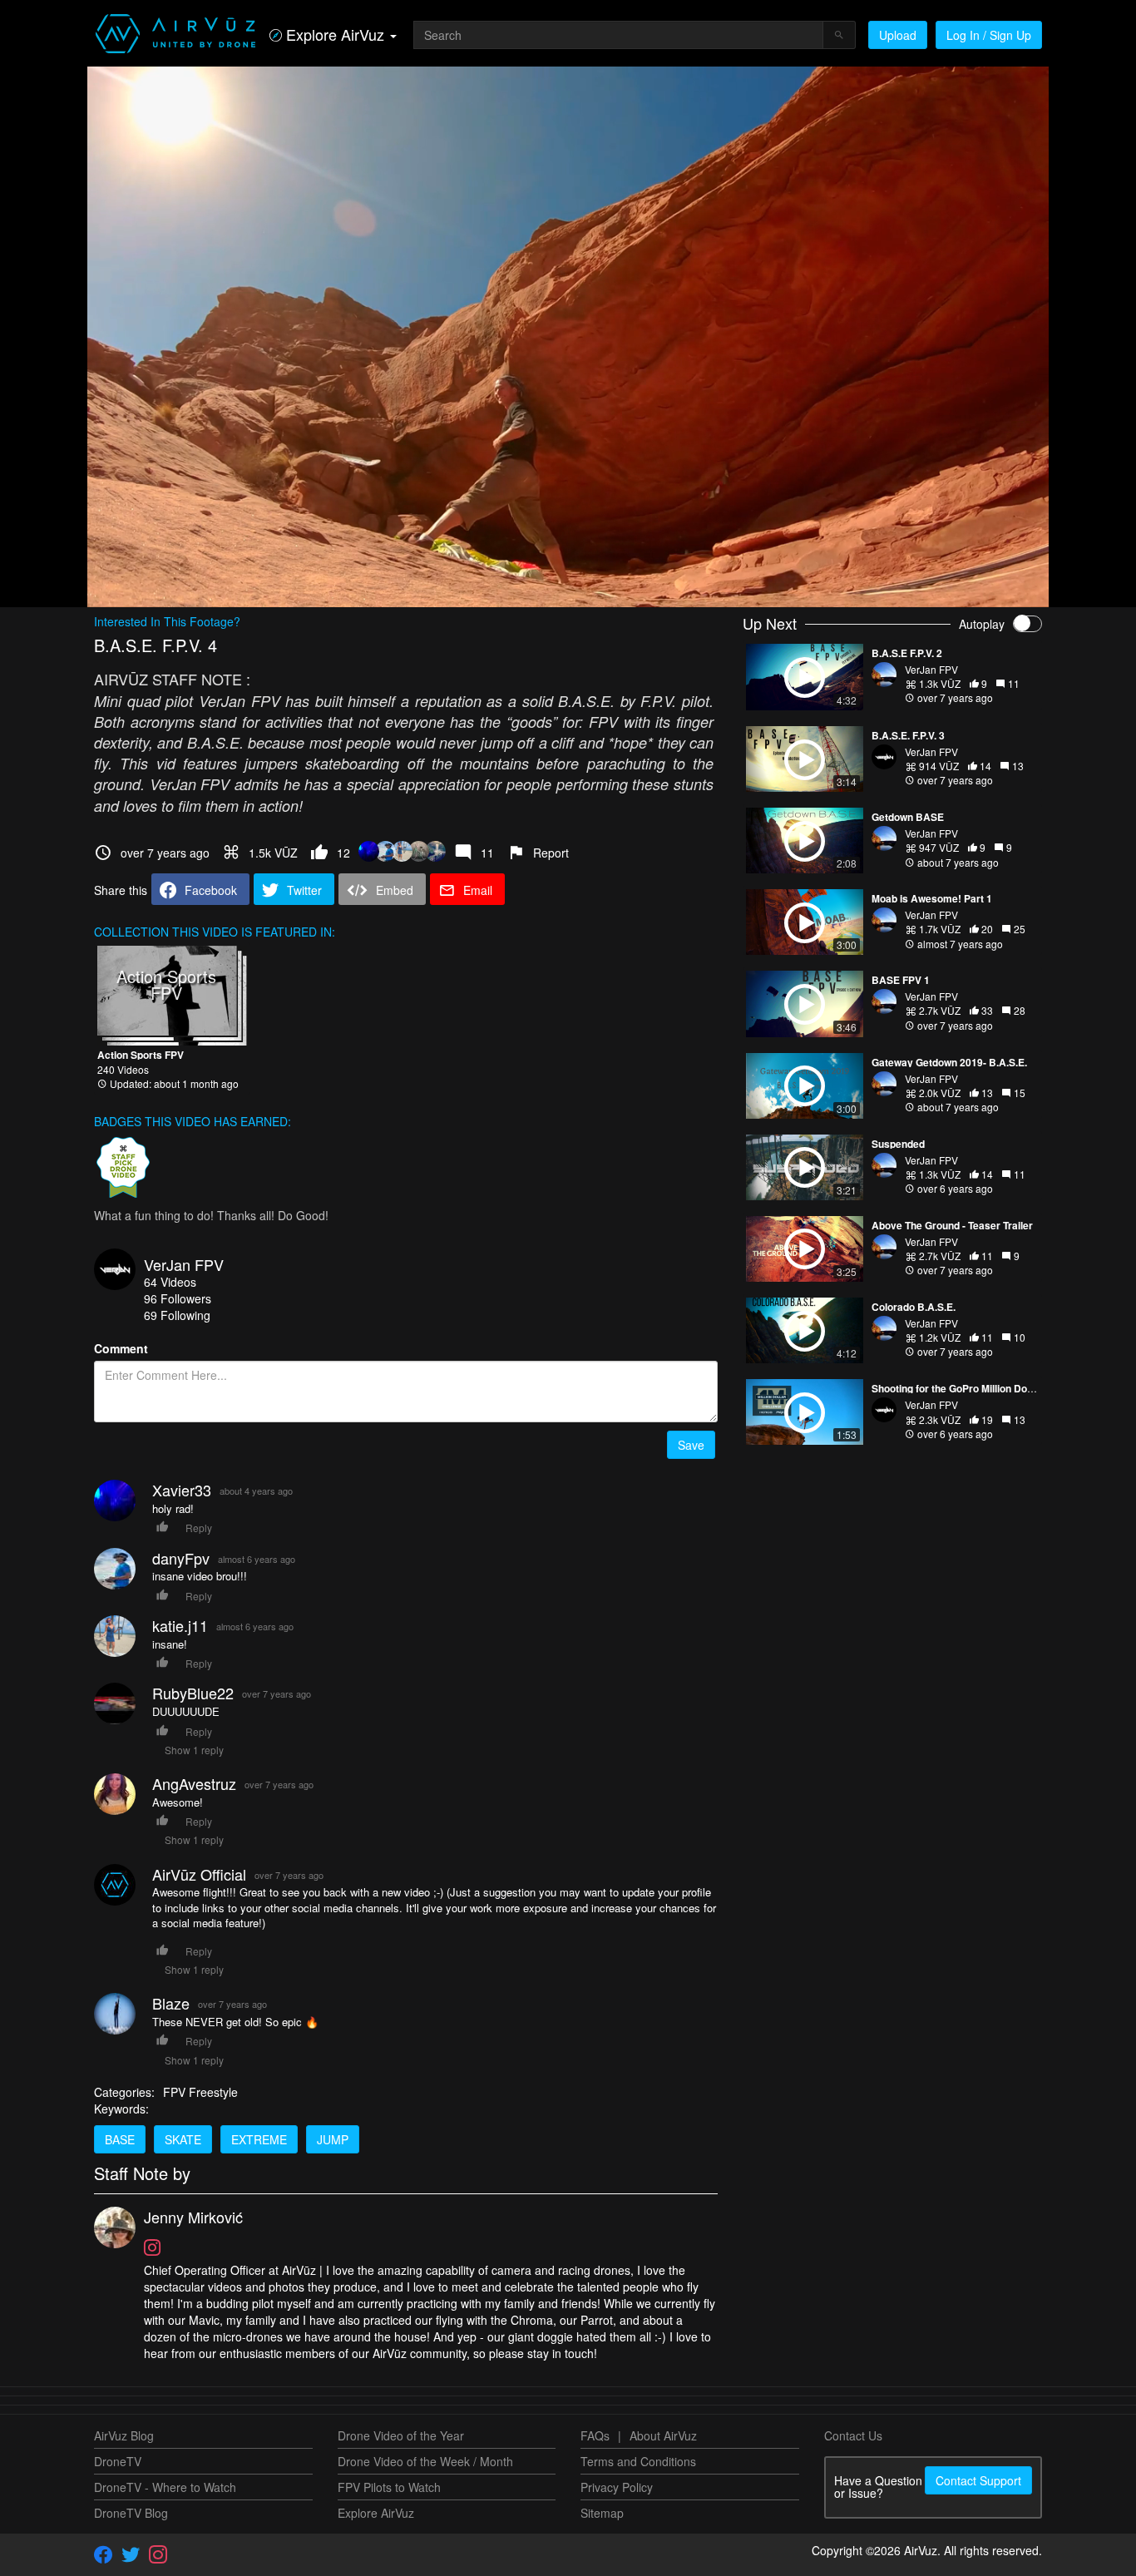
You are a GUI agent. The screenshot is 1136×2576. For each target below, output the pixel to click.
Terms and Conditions (638, 2461)
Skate (183, 2139)
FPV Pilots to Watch (389, 2487)
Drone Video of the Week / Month (425, 2461)
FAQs (595, 2435)
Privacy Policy (617, 2487)
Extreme (259, 2139)
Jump (333, 2139)
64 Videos (170, 1282)
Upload (898, 35)
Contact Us (853, 2435)
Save (691, 1445)
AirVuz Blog (124, 2435)
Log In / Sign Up (989, 35)
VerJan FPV (184, 1264)
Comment (121, 1348)
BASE (120, 2139)
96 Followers (178, 1298)
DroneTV (118, 2461)
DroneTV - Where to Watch (165, 2487)
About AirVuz (663, 2435)
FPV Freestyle (200, 2092)
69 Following (177, 1315)
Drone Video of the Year (401, 2435)
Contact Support (978, 2480)
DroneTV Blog (131, 2513)
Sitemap (602, 2513)
